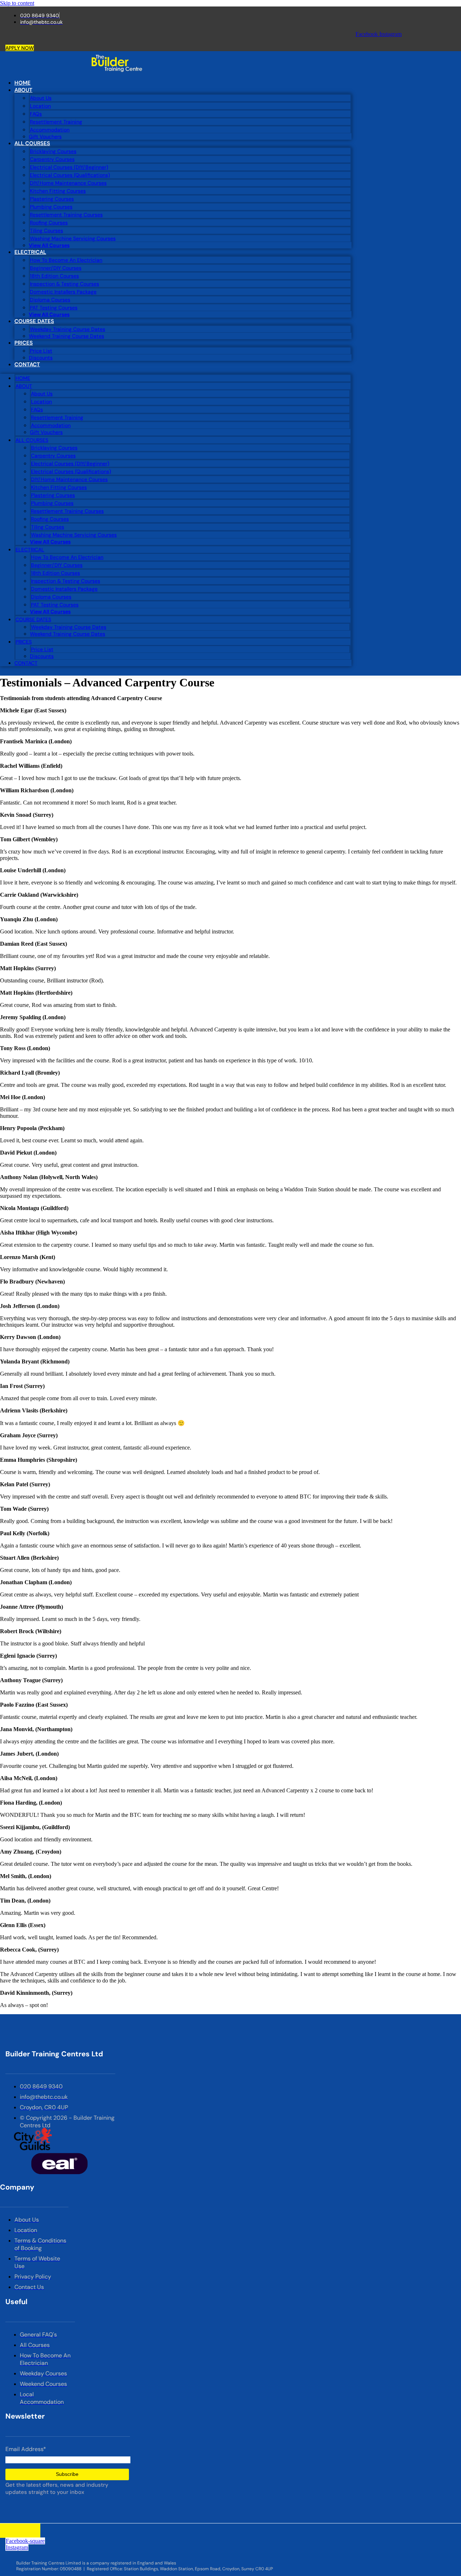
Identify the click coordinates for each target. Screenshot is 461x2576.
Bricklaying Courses (53, 151)
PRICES (24, 343)
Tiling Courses (46, 230)
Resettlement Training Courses (66, 215)
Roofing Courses (49, 223)
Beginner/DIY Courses (56, 268)
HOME (23, 83)
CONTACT (27, 364)
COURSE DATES (34, 321)
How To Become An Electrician (66, 260)
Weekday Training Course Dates (68, 329)
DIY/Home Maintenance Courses (68, 183)
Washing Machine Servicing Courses (73, 238)
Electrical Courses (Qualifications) (70, 175)
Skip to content (17, 3)
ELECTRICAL (30, 252)
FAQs (36, 114)
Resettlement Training (56, 122)
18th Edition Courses (54, 276)
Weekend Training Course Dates (66, 336)
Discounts (41, 358)
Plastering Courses (52, 199)
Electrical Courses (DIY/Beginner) (69, 167)
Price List (41, 351)
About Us (41, 98)
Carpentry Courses (52, 159)
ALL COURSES (32, 143)
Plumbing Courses (51, 207)
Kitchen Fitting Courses (58, 191)
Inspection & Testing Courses (64, 284)
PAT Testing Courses (54, 308)
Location (40, 106)
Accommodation (50, 130)
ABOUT (23, 90)
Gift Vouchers (45, 136)
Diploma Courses (50, 300)
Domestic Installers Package (63, 292)
